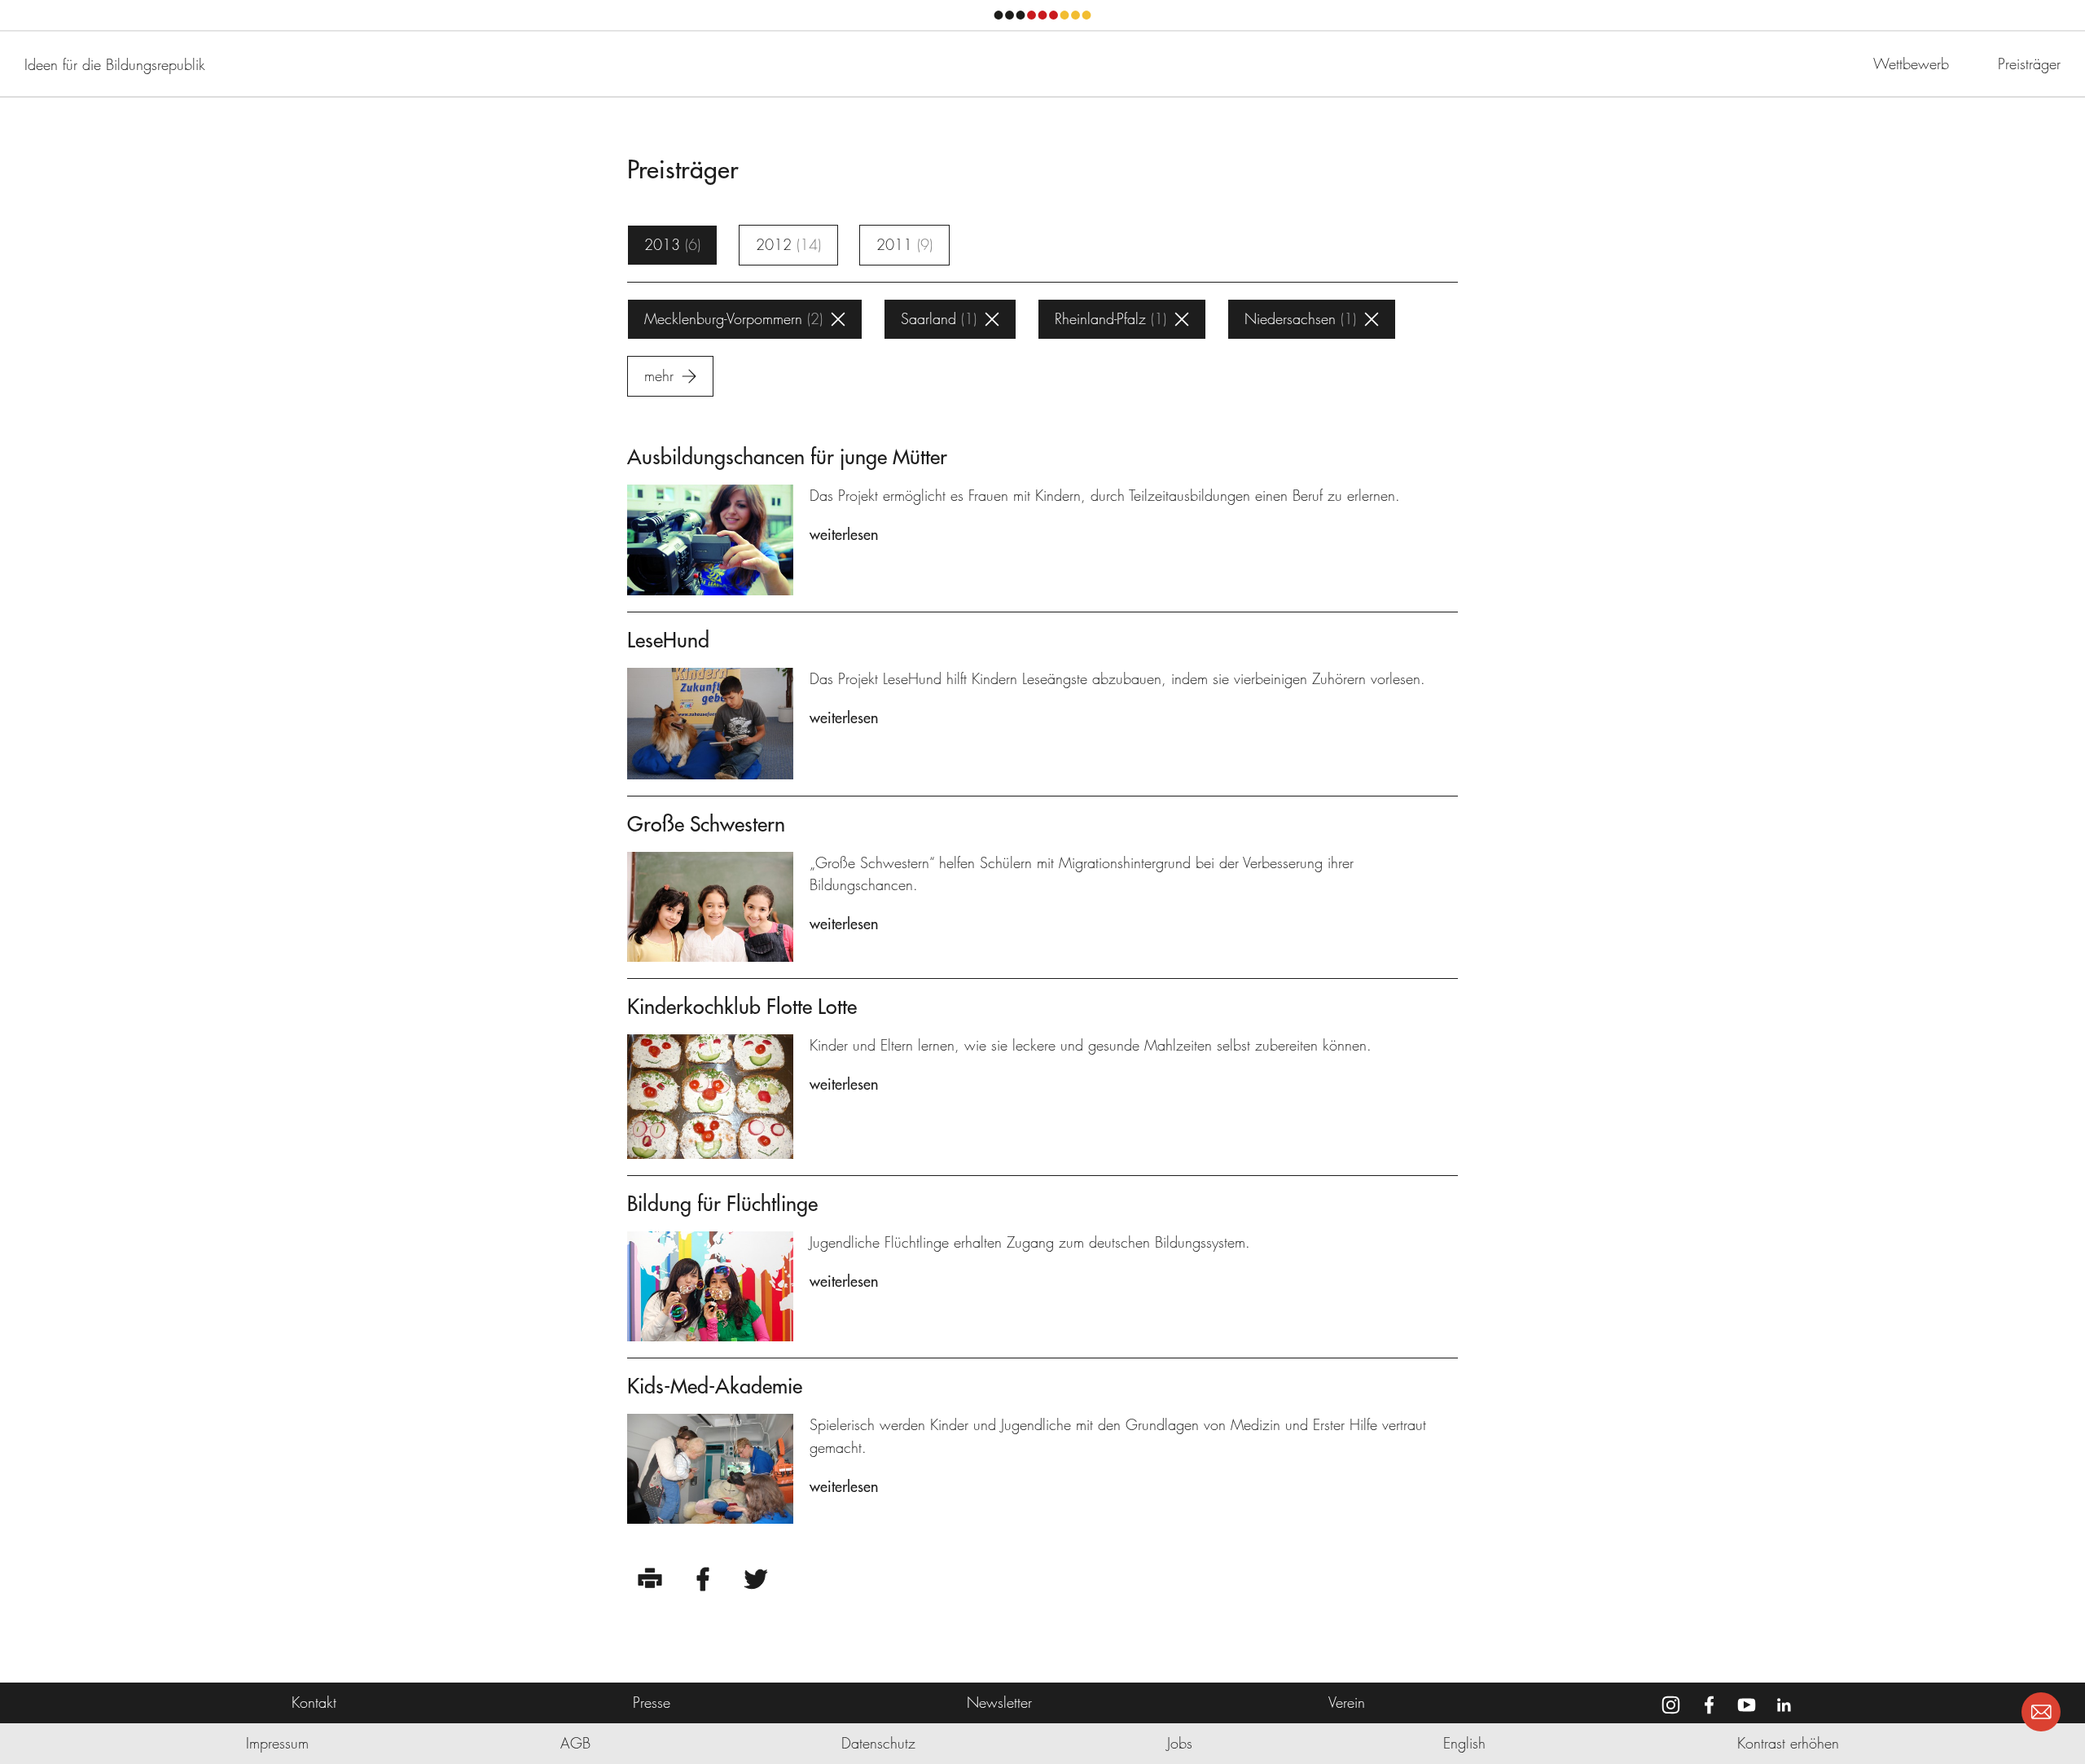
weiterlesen (844, 535)
